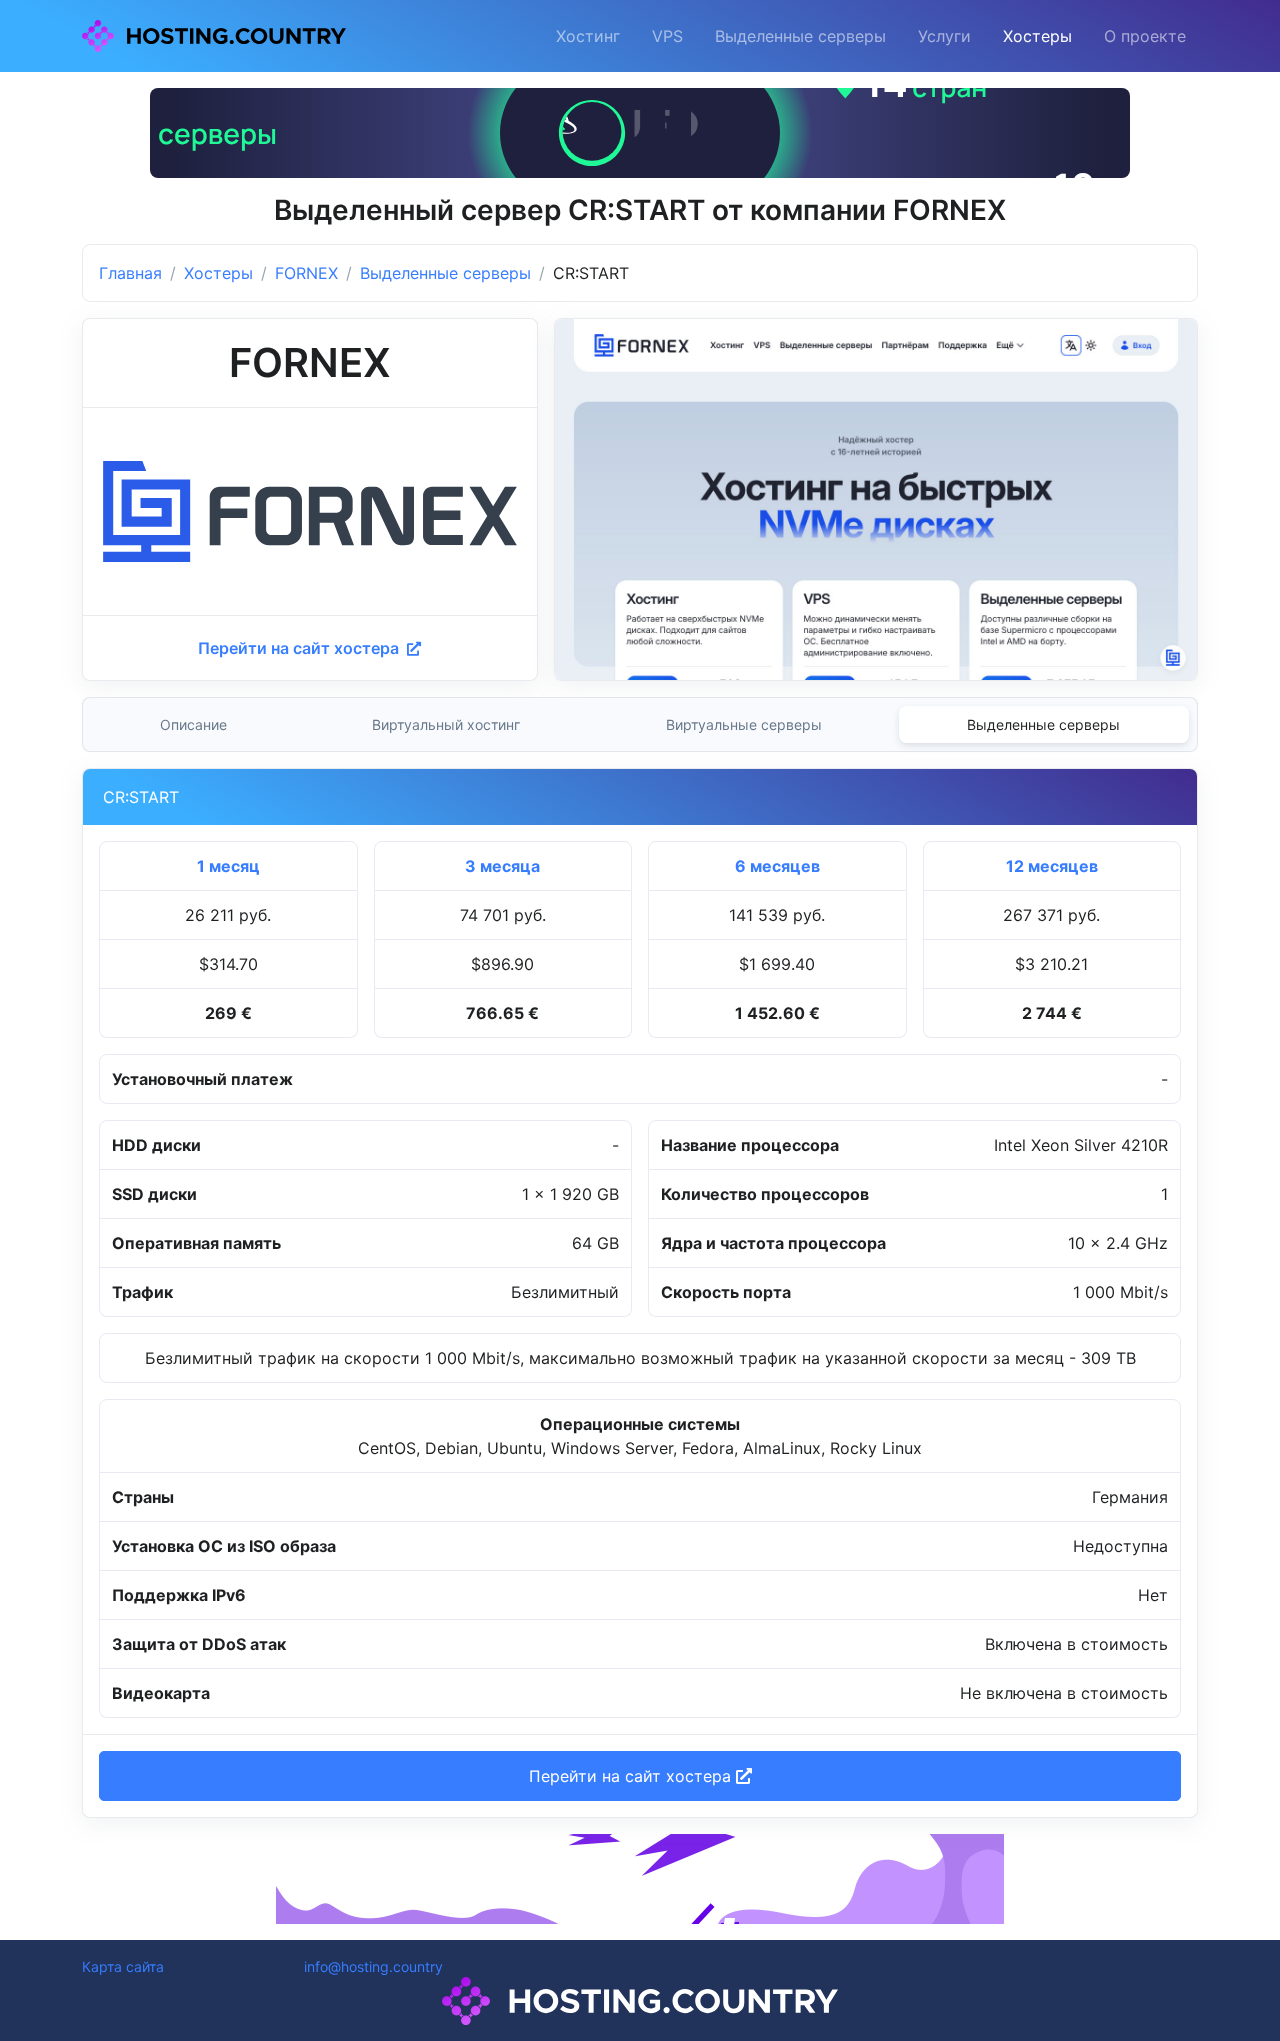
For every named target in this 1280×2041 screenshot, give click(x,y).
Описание (193, 724)
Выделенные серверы (800, 36)
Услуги (944, 36)
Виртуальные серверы (744, 724)
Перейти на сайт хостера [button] (632, 1776)
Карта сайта (123, 1966)
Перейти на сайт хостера (300, 648)
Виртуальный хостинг (446, 724)
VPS (667, 36)
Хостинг (588, 36)
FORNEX (306, 273)
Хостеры (1037, 36)
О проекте (1145, 36)
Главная (130, 273)
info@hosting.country (373, 1966)
